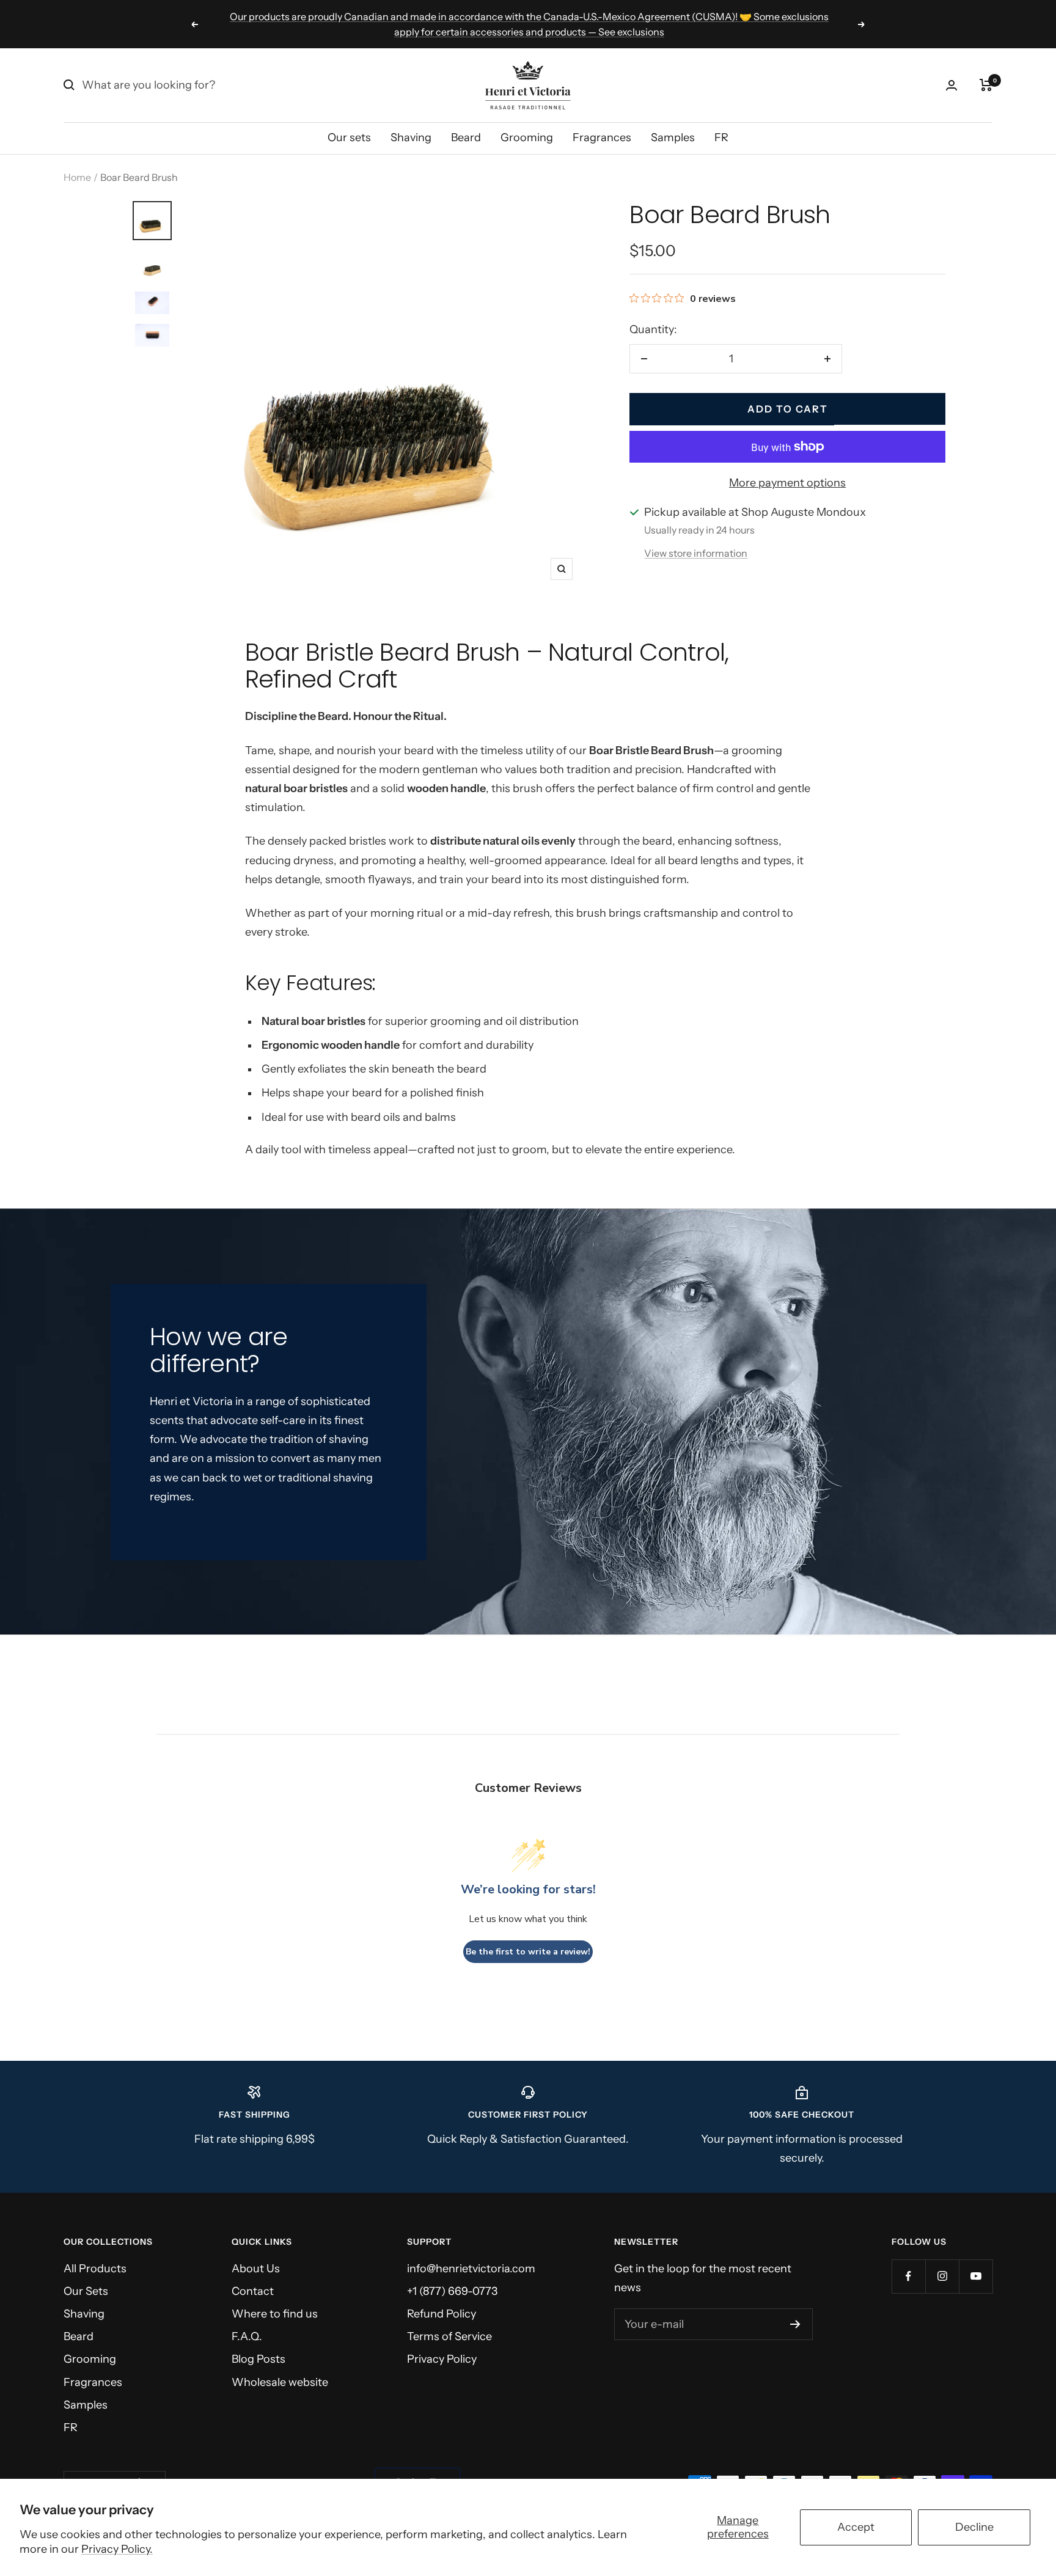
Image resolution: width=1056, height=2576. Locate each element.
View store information (696, 553)
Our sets (349, 138)
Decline (974, 2527)
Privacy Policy (442, 2359)
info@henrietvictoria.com (471, 2269)
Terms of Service (449, 2336)
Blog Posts (258, 2359)
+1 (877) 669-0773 (452, 2291)
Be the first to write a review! (528, 1952)
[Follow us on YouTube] (976, 2276)
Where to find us (275, 2314)
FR (721, 138)
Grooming (527, 138)
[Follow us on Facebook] (908, 2276)
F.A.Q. (247, 2336)
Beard (466, 138)
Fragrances (602, 138)
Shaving (411, 138)
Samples (673, 138)
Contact (253, 2291)
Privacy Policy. (117, 2549)
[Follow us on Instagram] (942, 2276)
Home (77, 177)
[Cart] (986, 85)
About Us (256, 2269)
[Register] (795, 2324)
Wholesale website (280, 2382)
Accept (856, 2527)
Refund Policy (442, 2314)
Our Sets (86, 2291)
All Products (95, 2269)
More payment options (787, 483)
